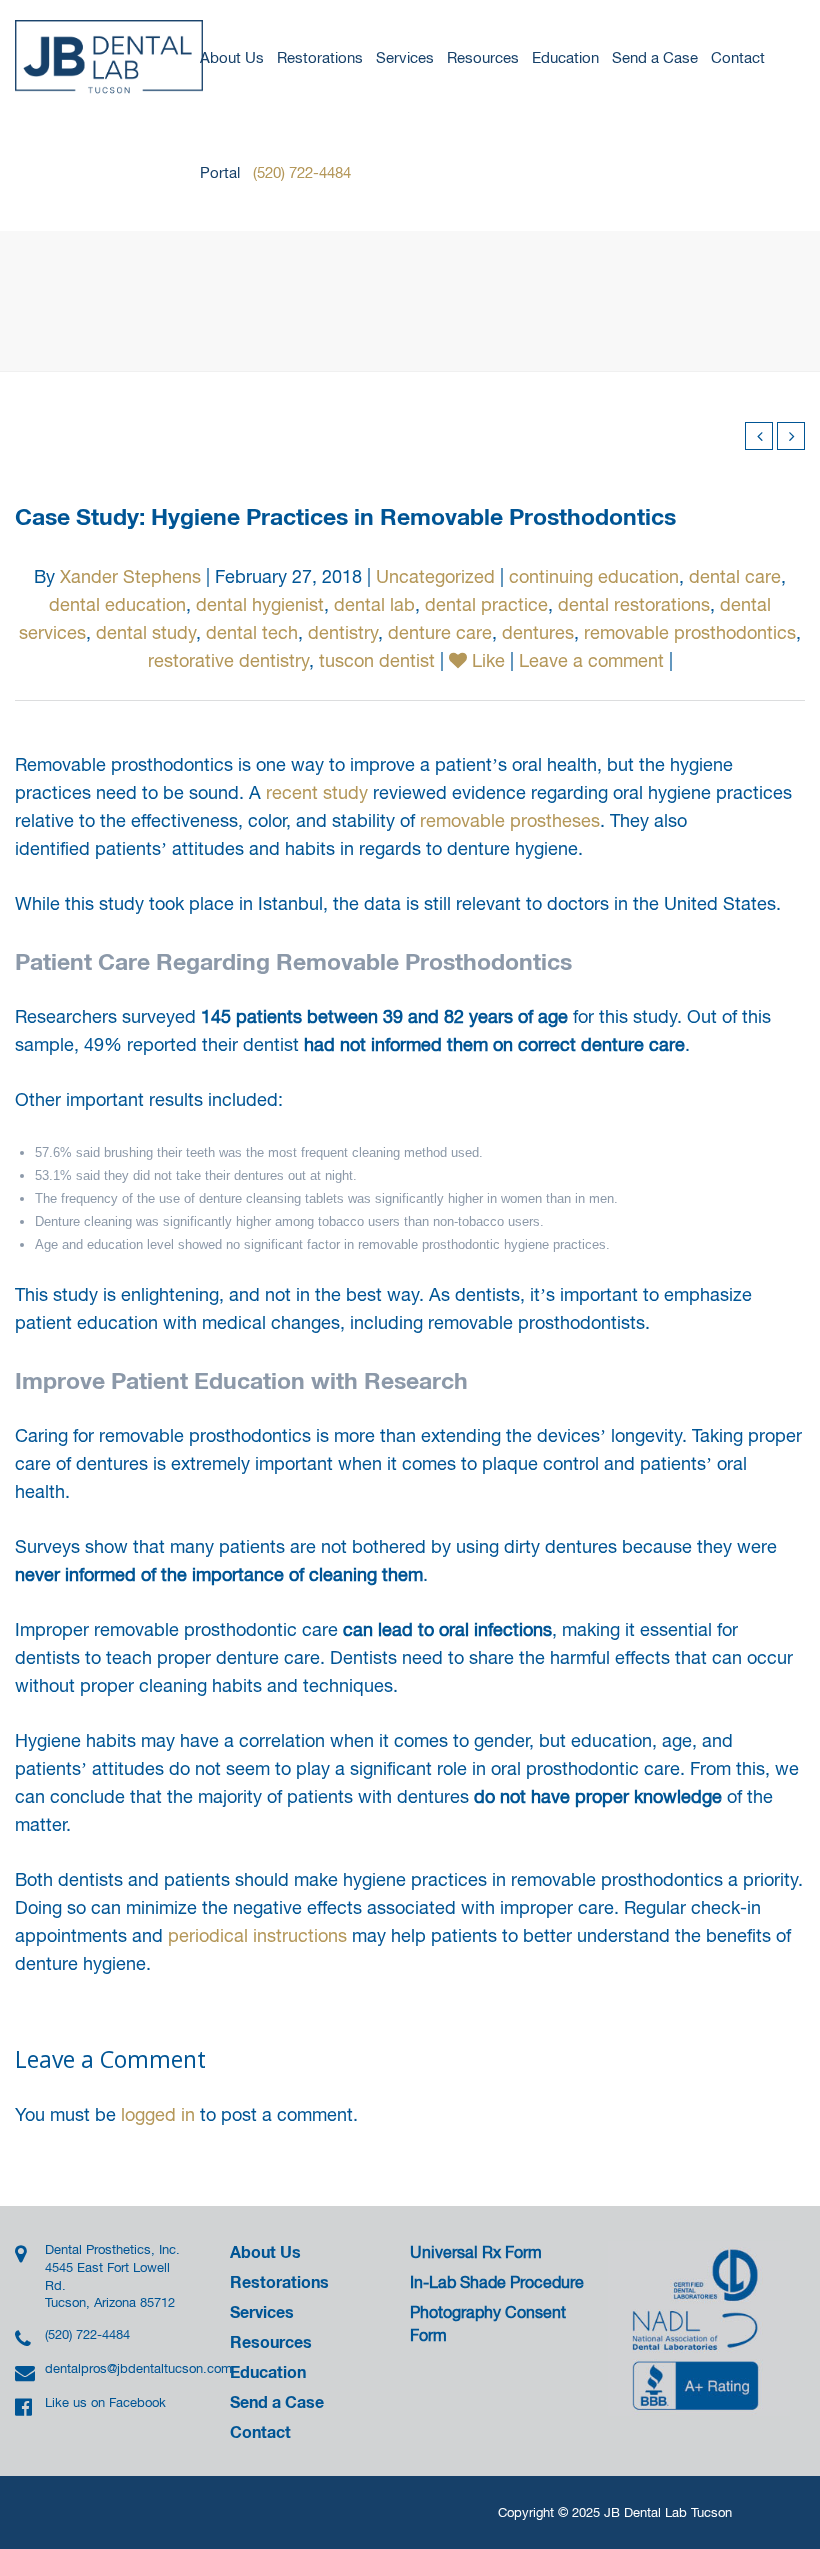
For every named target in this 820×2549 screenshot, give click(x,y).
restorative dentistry (228, 660)
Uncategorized (435, 576)
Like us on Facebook (105, 2402)
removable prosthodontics (690, 632)
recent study (317, 792)
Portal (220, 172)
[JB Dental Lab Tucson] (110, 57)
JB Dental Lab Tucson (668, 2512)
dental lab (374, 604)
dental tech (252, 632)
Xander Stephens (130, 576)
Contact (738, 57)
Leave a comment (591, 660)
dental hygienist (260, 604)
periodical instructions (257, 1935)
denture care (440, 632)
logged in (158, 2114)
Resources (483, 57)
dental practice (486, 604)
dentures (538, 632)
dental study (146, 632)
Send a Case (655, 57)
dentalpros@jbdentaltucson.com (113, 2368)
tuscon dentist (377, 660)
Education (565, 57)
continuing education (594, 576)
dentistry (343, 632)
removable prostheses (510, 820)
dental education (117, 604)
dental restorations (634, 604)
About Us (232, 57)
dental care (735, 576)
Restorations (320, 57)
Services (405, 57)
